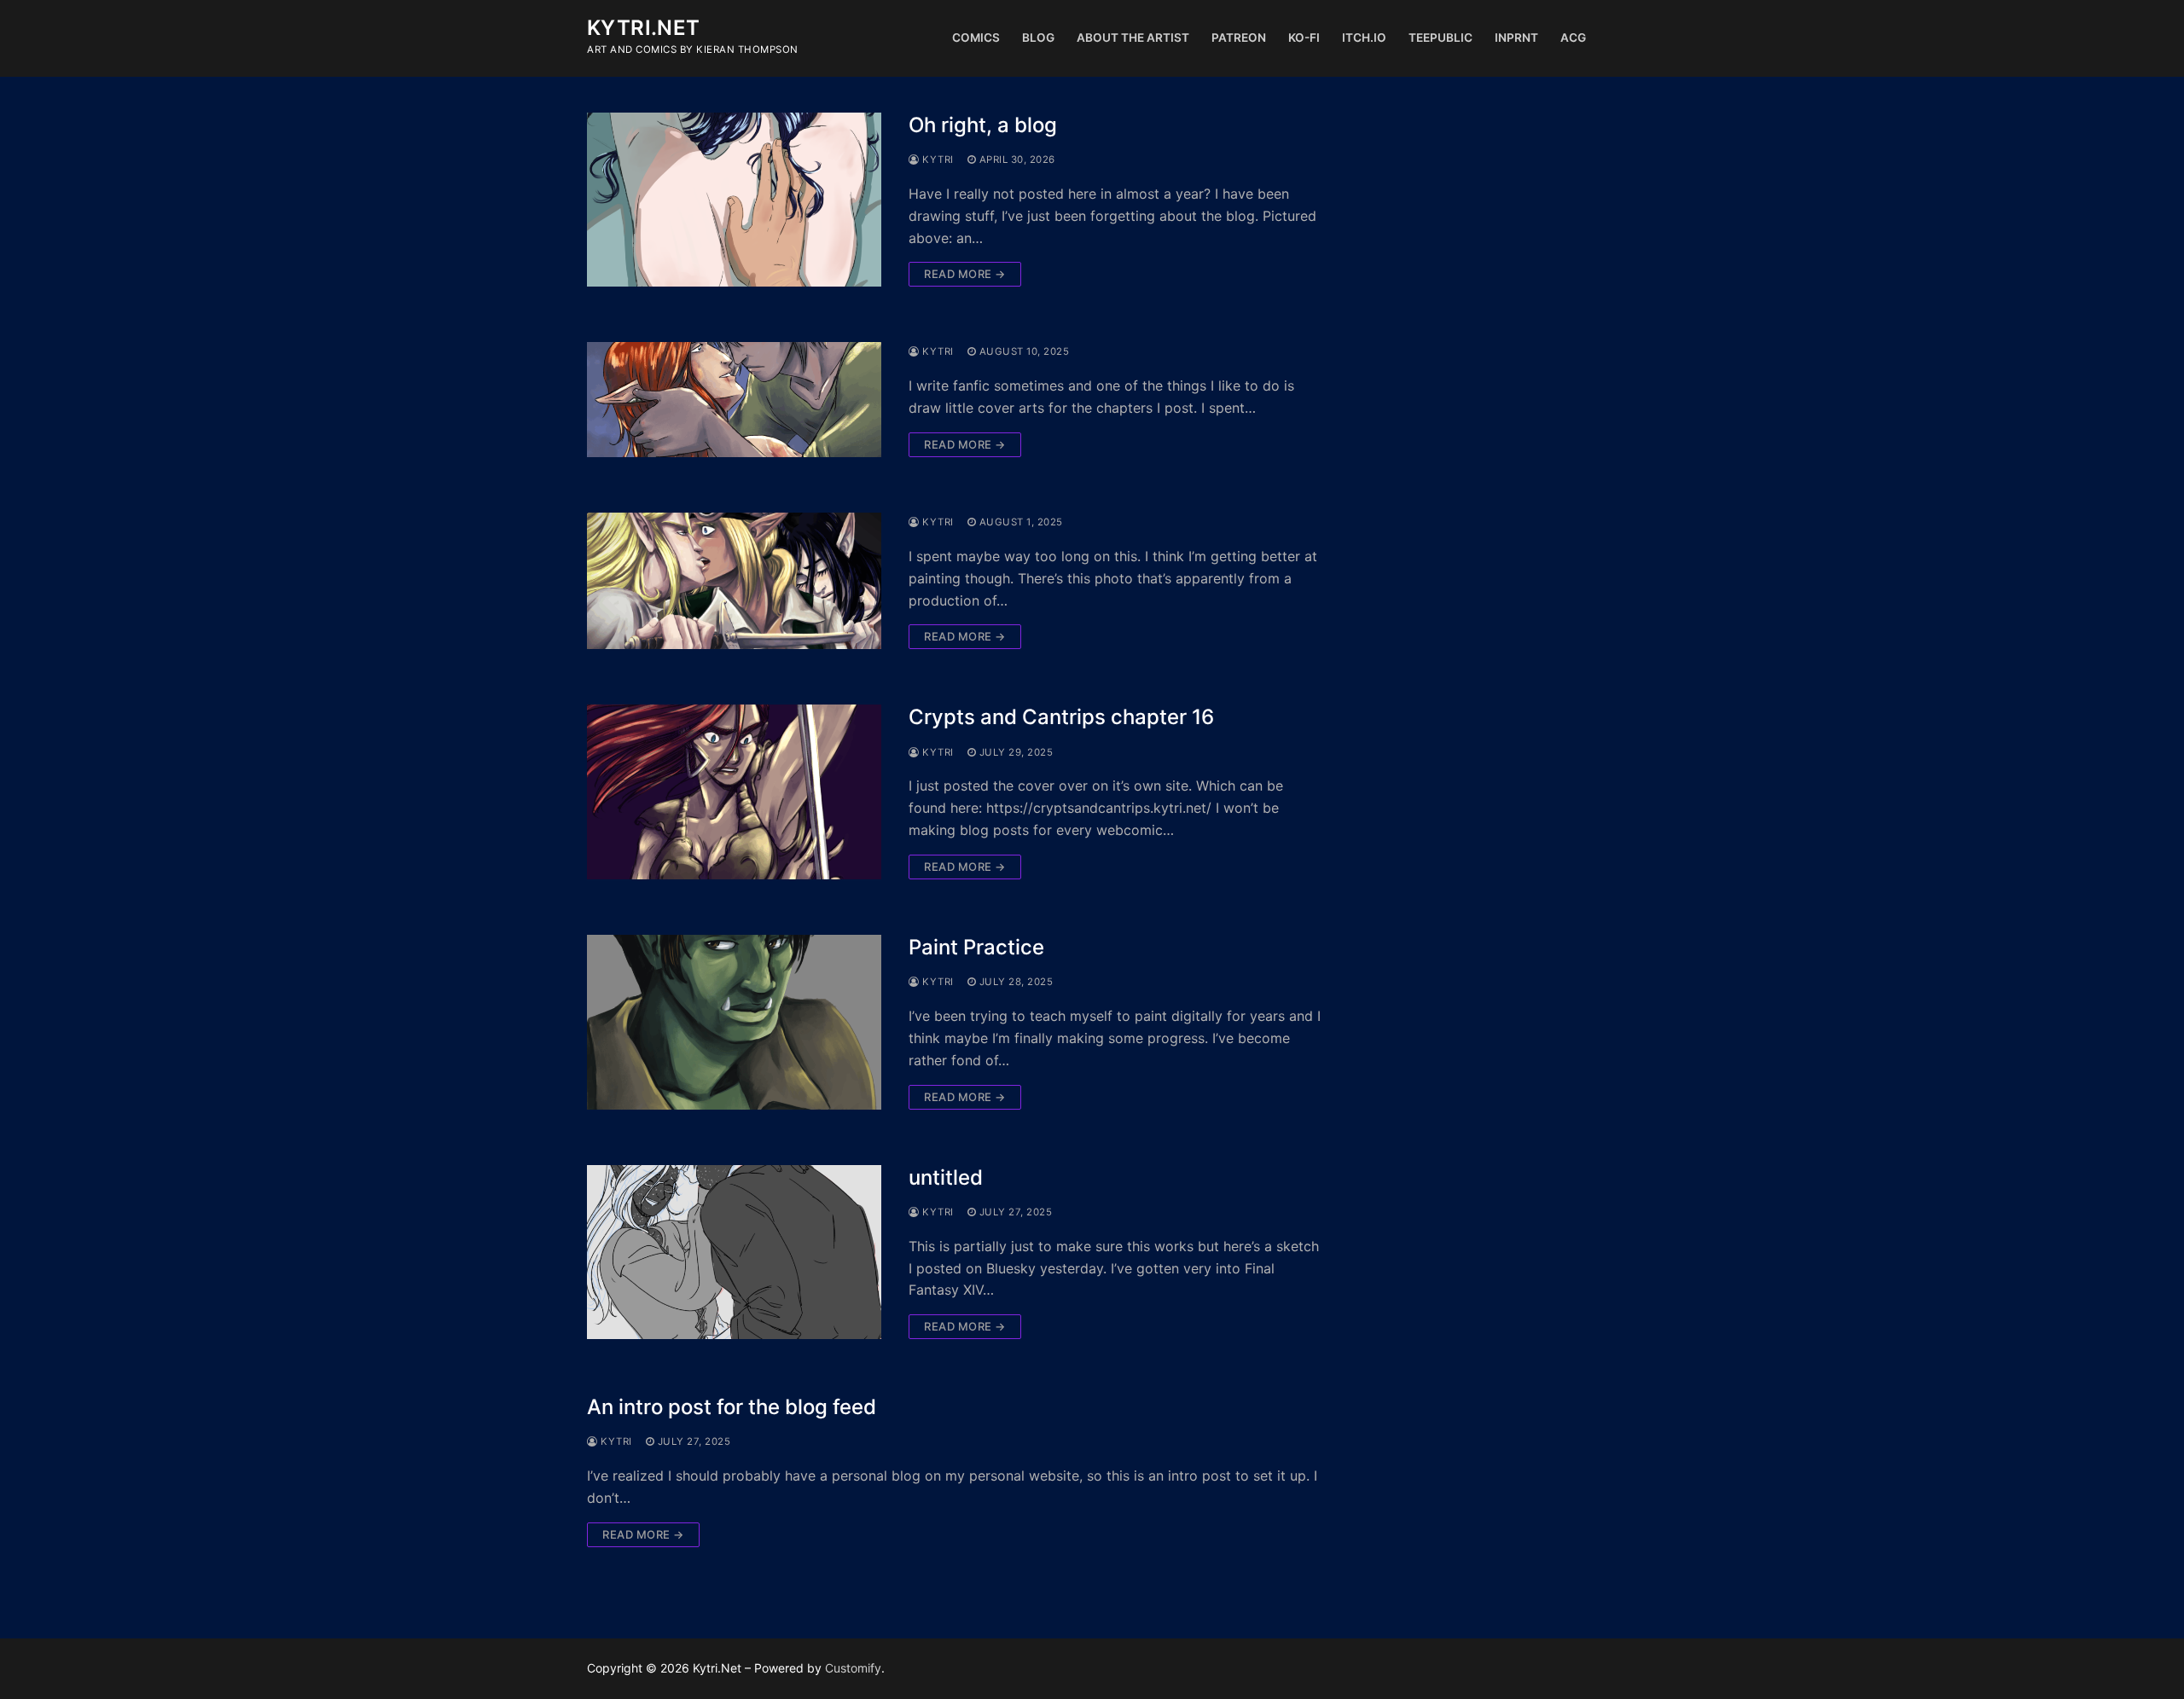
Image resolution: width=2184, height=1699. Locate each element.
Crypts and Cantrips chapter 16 (1061, 717)
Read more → (965, 274)
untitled (946, 1177)
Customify (853, 1668)
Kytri (937, 159)
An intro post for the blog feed (732, 1407)
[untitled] (734, 1253)
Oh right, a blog (983, 125)
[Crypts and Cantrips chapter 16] (734, 792)
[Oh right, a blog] (734, 200)
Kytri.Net (644, 28)
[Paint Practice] (734, 1022)
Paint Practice (976, 947)
